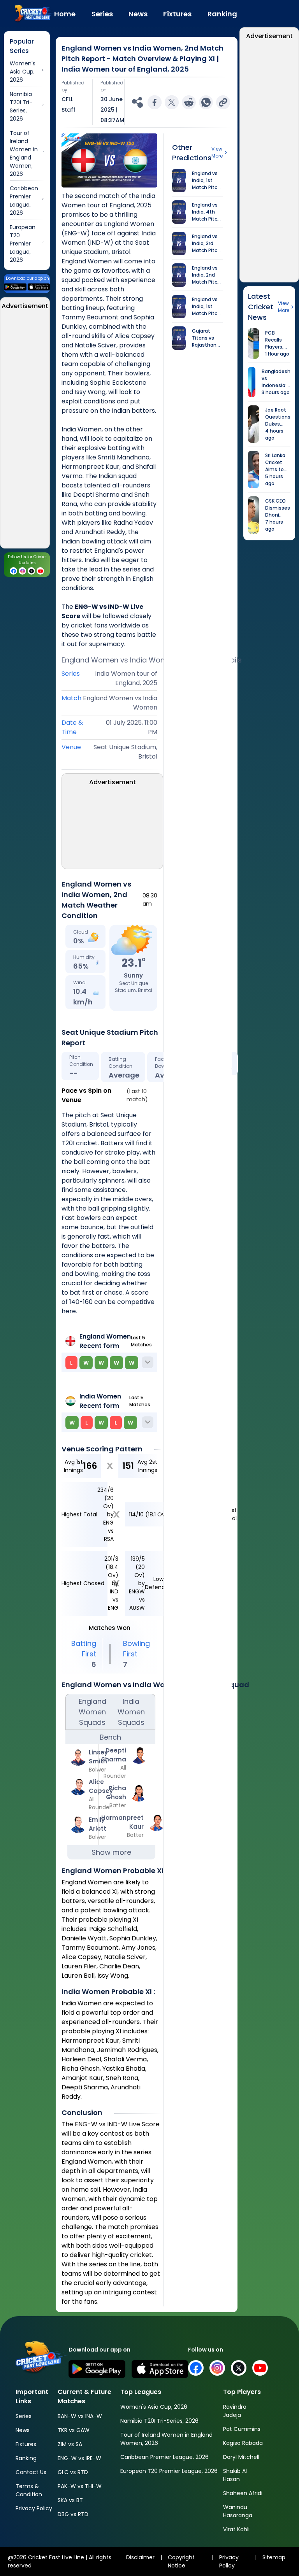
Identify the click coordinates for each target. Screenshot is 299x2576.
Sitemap (274, 2557)
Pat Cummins (242, 2429)
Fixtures (26, 2444)
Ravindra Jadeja (235, 2411)
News (23, 2430)
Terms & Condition (29, 2490)
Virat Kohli (236, 2529)
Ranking (26, 2458)
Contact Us (31, 2472)
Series (24, 2416)
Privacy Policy (34, 2508)
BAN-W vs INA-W (80, 2416)
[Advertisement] (25, 431)
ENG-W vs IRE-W (79, 2458)
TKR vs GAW (74, 2430)
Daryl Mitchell (241, 2457)
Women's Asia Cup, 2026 (154, 2407)
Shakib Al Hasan (235, 2475)
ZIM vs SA (70, 2444)
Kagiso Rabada (243, 2443)
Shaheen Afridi (243, 2493)
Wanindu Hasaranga (238, 2511)
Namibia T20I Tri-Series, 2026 (159, 2421)
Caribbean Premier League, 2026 (164, 2457)
